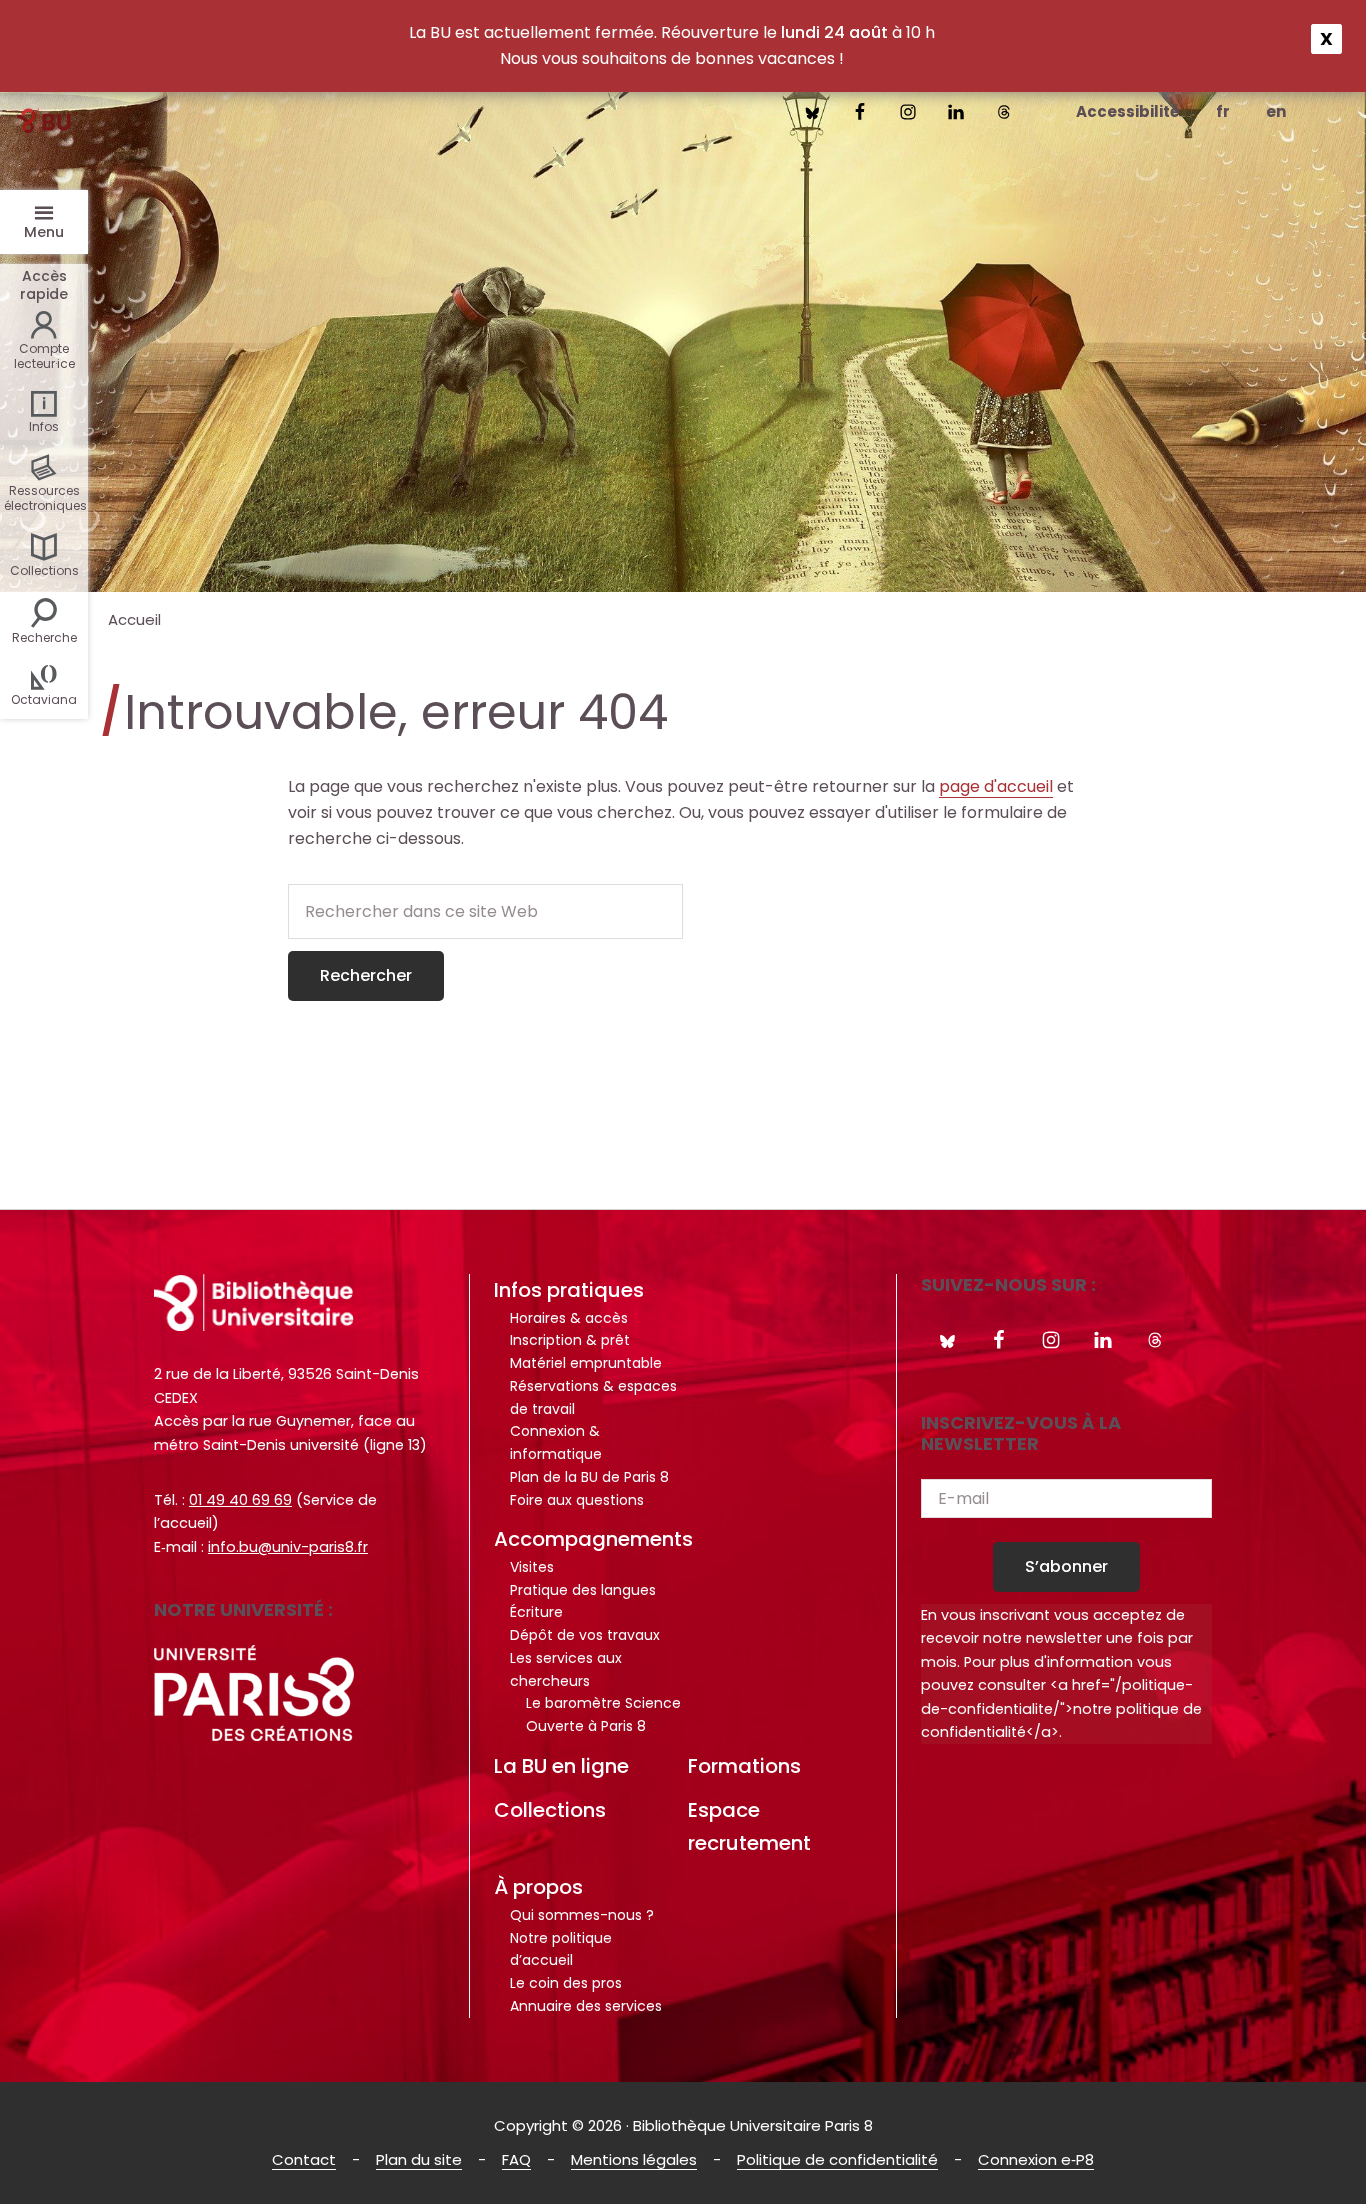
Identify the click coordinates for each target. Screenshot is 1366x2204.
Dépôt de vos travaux (585, 1635)
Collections (550, 1810)
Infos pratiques (569, 1290)
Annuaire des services (586, 2006)
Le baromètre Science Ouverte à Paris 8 (603, 1714)
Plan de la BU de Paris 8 (589, 1477)
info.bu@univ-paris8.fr (288, 1547)
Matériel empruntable (586, 1363)
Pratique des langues (583, 1590)
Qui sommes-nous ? (582, 1915)
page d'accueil (996, 786)
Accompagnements (593, 1539)
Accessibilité (1128, 111)
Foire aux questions (577, 1500)
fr (1223, 111)
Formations (744, 1766)
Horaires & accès (569, 1318)
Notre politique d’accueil (561, 1949)
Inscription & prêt (570, 1340)
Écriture (536, 1612)
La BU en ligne (561, 1766)
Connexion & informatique (556, 1442)
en (1276, 111)
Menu (44, 232)
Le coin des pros (566, 1983)
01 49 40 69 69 (240, 1500)
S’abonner (1066, 1566)
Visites (532, 1567)
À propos (538, 1887)
